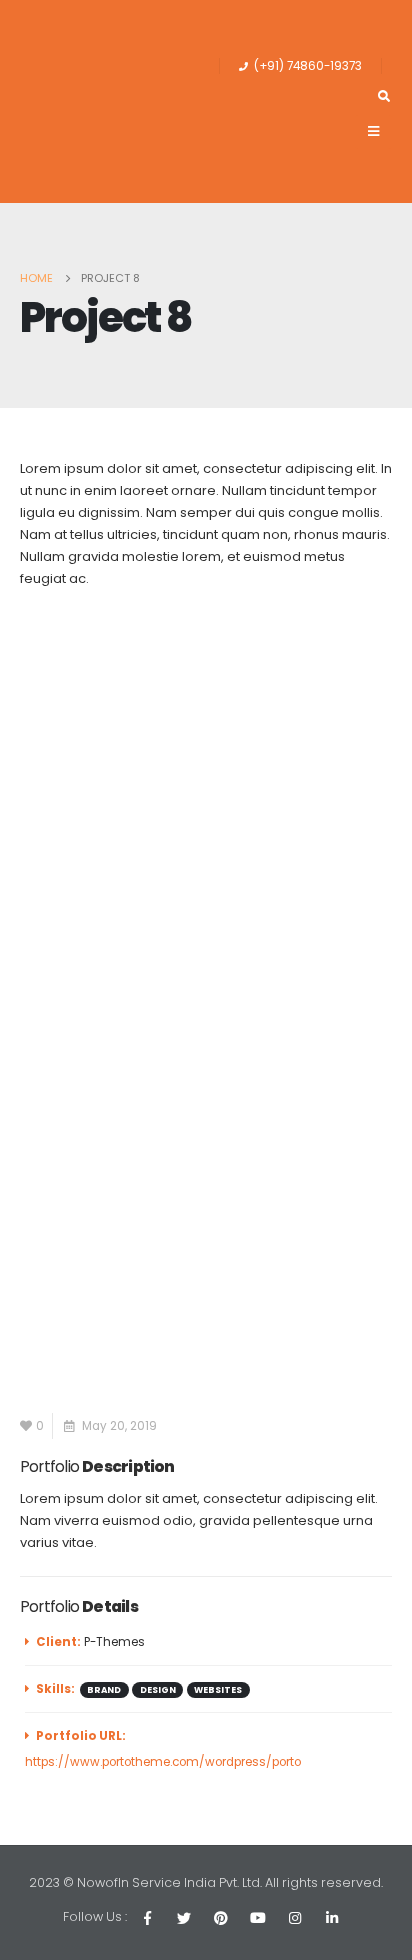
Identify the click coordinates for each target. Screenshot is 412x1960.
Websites (218, 1690)
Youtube (258, 1918)
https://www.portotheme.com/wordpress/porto (163, 1762)
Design (158, 1690)
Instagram (295, 1918)
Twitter (184, 1918)
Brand (104, 1690)
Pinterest (221, 1918)
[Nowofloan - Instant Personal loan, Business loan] (106, 101)
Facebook (147, 1918)
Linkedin (332, 1918)
